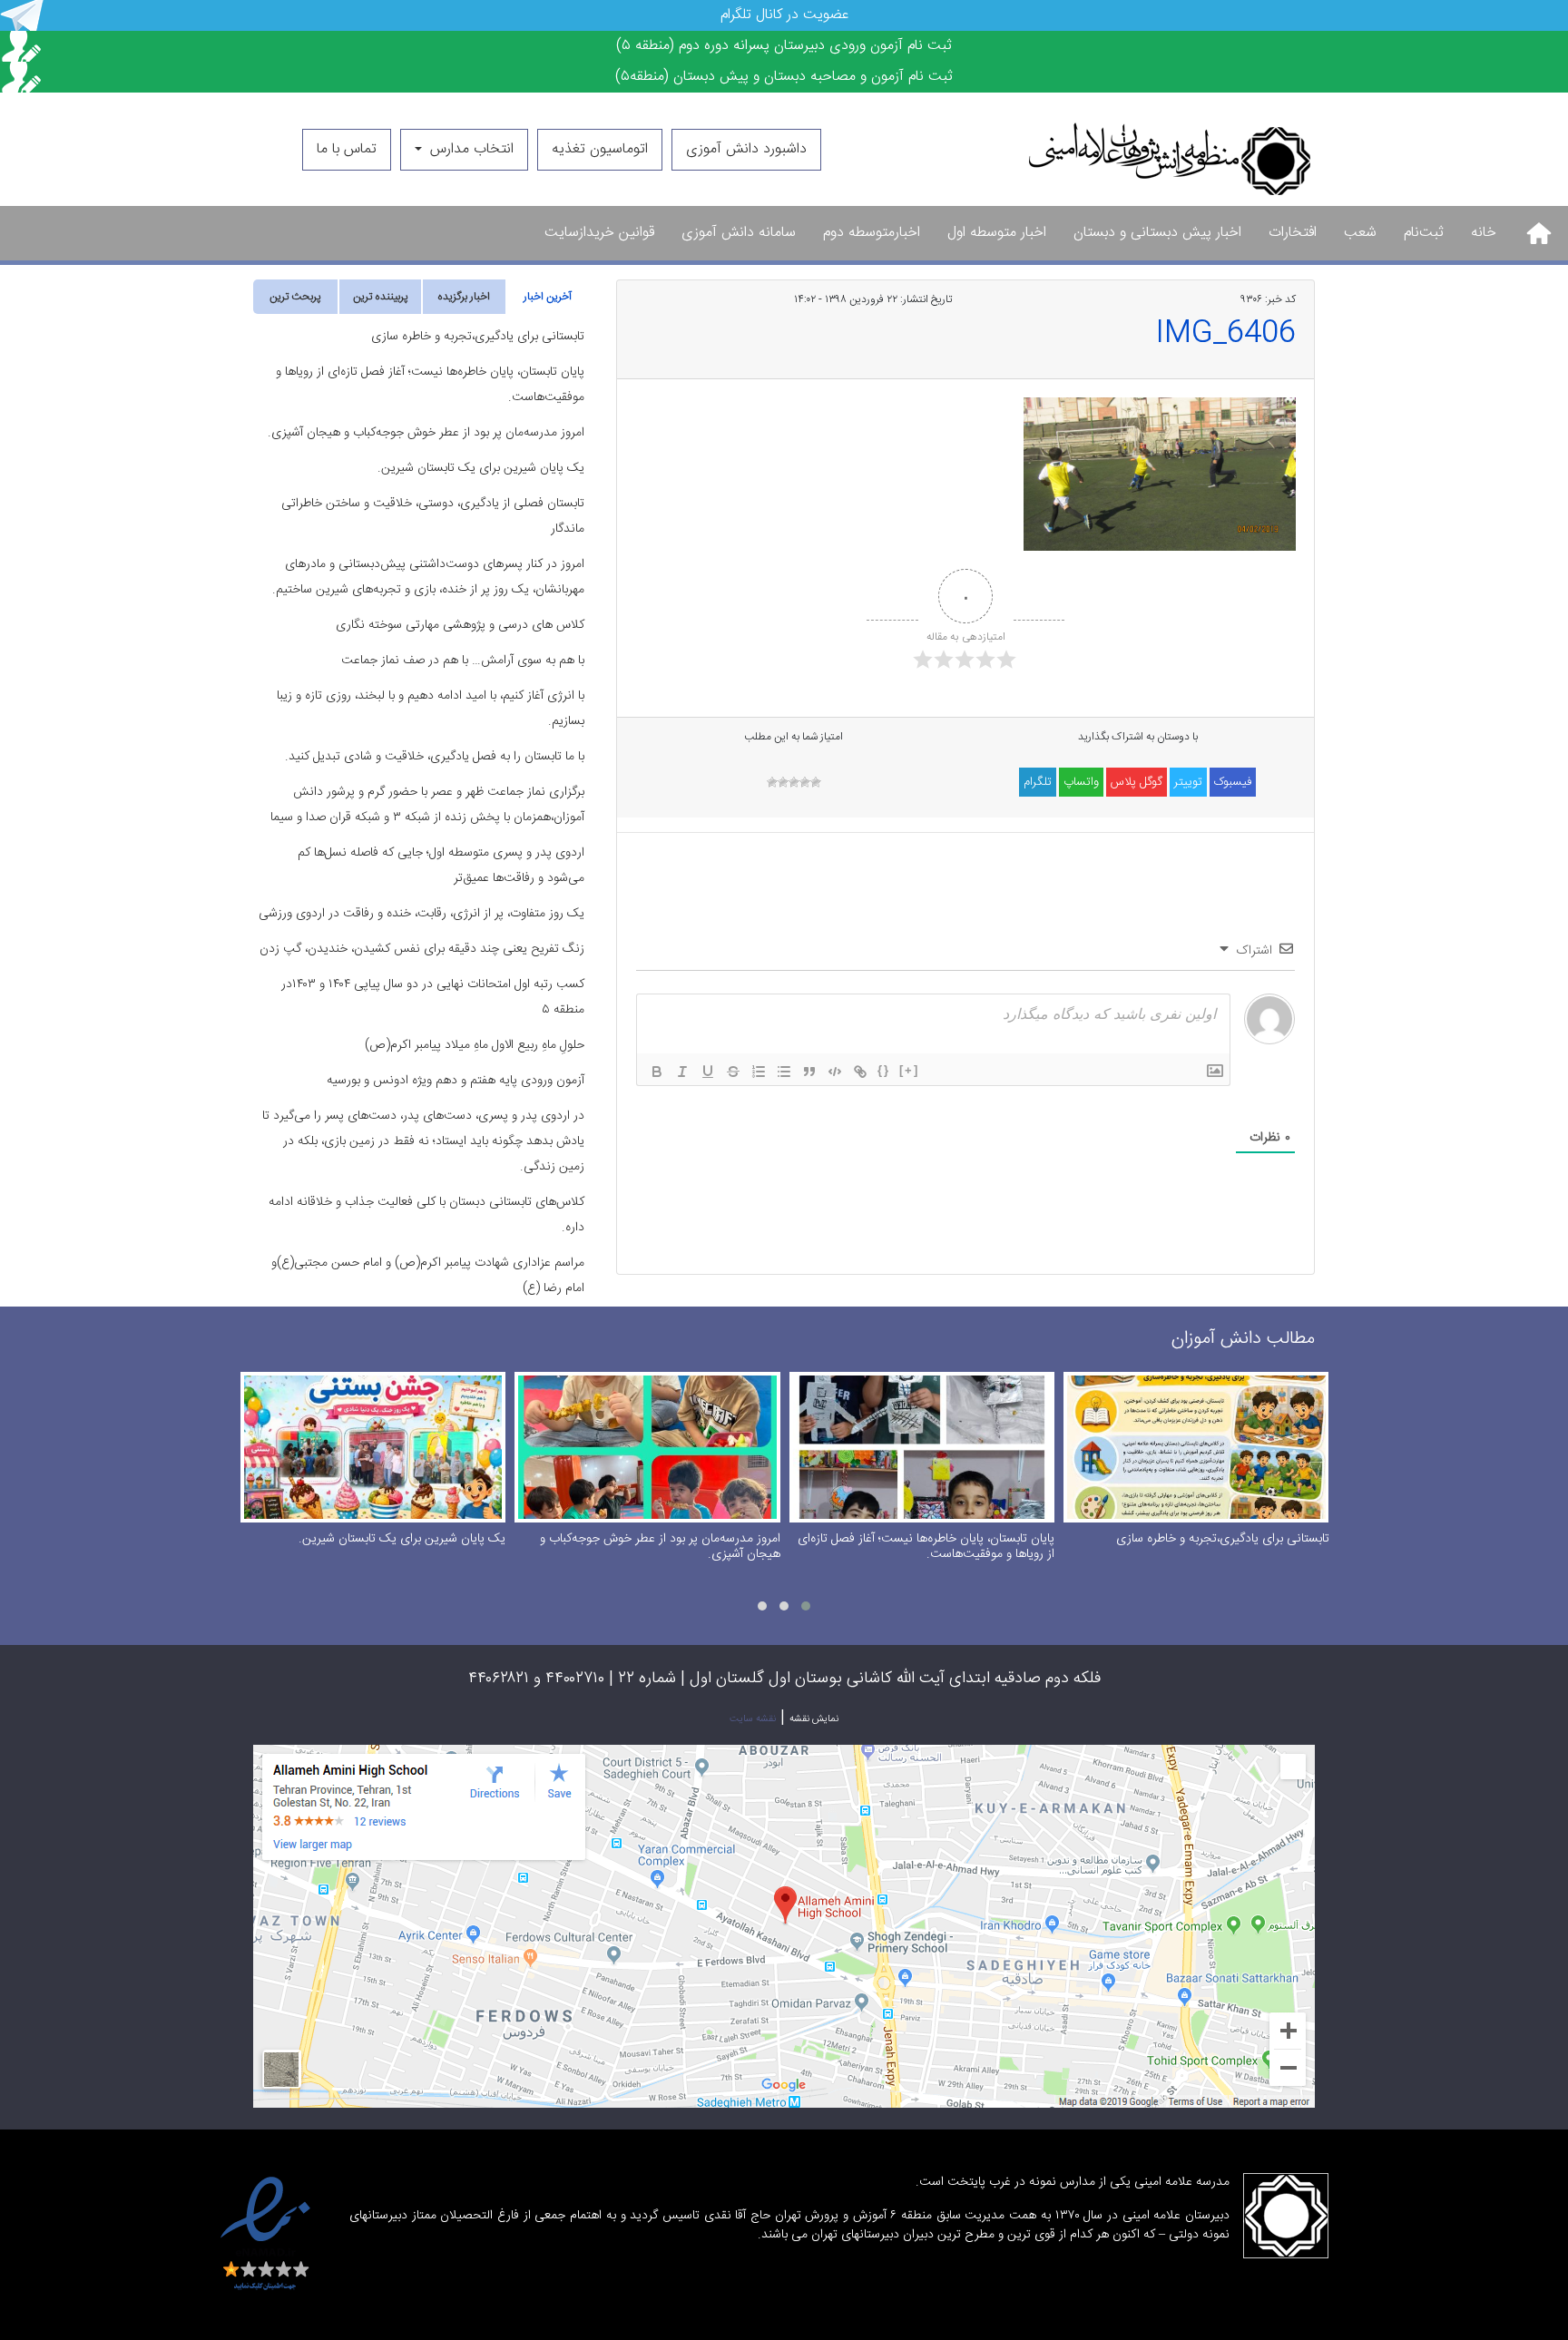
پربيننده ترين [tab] (380, 297)
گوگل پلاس (1137, 782)
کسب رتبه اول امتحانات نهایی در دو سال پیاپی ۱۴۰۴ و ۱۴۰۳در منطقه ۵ (433, 997)
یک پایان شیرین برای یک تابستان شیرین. (481, 468)
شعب (1360, 233)
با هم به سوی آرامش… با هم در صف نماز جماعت (463, 661)
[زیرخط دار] (708, 1072)
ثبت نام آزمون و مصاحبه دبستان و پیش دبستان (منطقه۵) (784, 77)
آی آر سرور (1150, 2268)
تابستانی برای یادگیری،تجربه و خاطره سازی (478, 337)
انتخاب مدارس (470, 149)
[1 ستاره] (816, 782)
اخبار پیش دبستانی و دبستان (1157, 233)
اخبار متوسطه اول (997, 233)
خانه (1484, 233)
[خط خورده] (733, 1072)
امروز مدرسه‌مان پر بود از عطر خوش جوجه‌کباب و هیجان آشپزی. (426, 433)
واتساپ (1081, 782)
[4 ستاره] (783, 782)
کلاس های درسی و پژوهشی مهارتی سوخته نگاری (460, 625)
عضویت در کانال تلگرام (784, 15)
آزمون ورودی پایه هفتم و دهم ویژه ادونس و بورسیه (456, 1081)
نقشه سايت (753, 1719)
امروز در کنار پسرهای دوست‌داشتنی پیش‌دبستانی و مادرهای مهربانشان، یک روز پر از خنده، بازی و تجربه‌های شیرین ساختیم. (428, 577)
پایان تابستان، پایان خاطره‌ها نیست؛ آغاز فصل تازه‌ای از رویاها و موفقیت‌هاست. (430, 385)
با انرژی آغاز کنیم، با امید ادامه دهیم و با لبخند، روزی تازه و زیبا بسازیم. (431, 709)
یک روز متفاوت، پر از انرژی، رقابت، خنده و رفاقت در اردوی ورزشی (421, 914)
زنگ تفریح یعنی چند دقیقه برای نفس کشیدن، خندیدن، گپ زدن (422, 949)
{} (884, 1070)
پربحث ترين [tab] (295, 297)
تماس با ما (347, 149)
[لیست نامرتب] (784, 1072)
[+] (909, 1070)
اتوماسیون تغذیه (600, 149)
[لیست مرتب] (759, 1072)
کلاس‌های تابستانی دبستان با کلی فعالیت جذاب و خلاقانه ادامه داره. (426, 1215)
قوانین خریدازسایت (599, 233)
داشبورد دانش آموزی (746, 149)
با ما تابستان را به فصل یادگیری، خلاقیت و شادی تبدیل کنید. (435, 757)
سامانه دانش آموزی (739, 233)
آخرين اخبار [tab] (548, 297)
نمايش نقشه (814, 1719)
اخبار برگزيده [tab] (464, 297)
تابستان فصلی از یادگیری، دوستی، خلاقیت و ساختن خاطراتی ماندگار (433, 516)
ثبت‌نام (1424, 233)
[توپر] (657, 1072)
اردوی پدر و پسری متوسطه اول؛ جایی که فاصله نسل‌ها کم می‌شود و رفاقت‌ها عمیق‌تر (441, 866)
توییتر (1188, 782)
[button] (806, 1606)
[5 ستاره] (772, 782)
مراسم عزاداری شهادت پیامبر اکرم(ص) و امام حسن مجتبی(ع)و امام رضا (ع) (428, 1276)
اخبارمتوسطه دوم (872, 233)
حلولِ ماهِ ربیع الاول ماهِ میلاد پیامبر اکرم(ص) (475, 1045)
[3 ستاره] (794, 782)
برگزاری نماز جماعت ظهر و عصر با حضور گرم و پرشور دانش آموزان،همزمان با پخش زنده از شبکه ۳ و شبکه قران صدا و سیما (427, 805)
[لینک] (860, 1072)
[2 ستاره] (805, 782)
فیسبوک (1233, 782)
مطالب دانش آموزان (1243, 1339)
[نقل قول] (809, 1072)
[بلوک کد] (835, 1072)
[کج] (682, 1072)
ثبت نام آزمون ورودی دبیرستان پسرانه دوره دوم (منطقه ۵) (784, 46)
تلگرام (1038, 782)
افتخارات (1293, 233)
